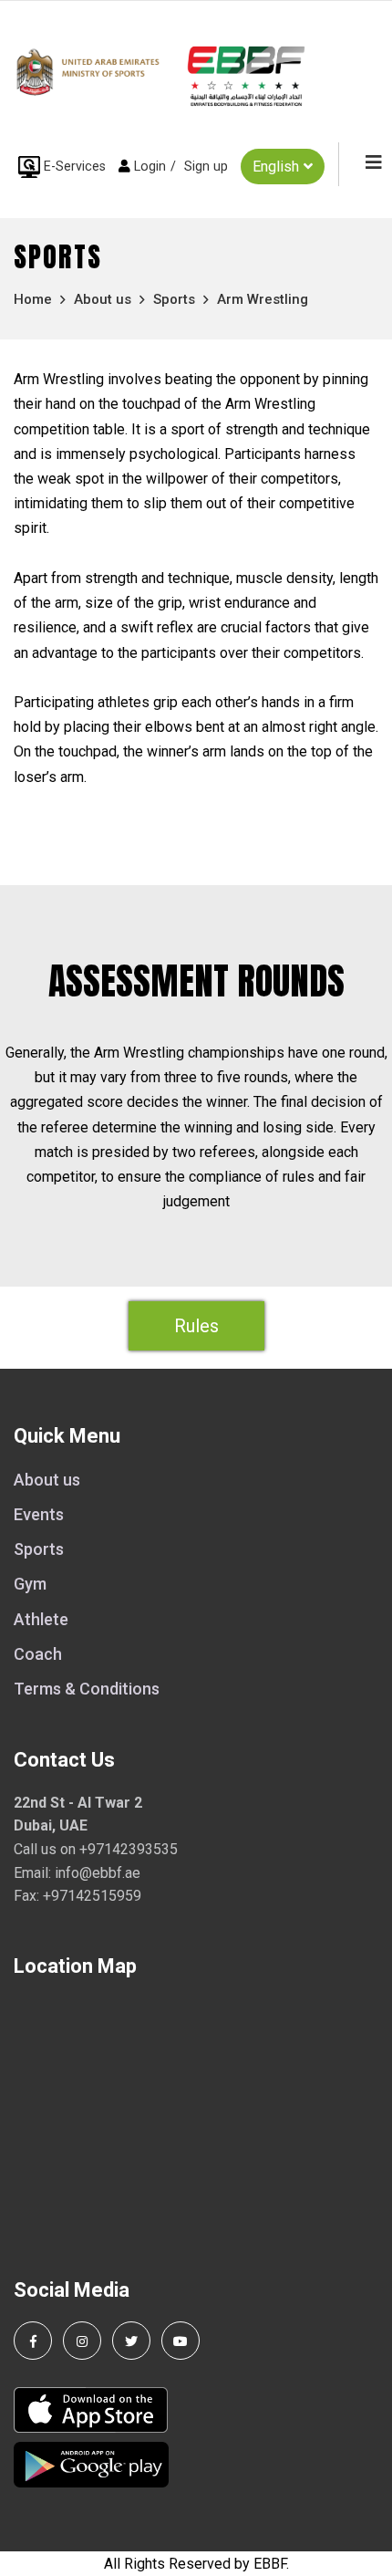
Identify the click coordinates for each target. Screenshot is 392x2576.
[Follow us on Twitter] (131, 2341)
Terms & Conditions (87, 1689)
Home (33, 299)
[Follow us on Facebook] (33, 2341)
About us (103, 299)
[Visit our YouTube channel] (181, 2341)
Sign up (206, 167)
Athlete (41, 1619)
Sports (174, 299)
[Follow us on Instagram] (82, 2341)
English (276, 167)
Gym (30, 1584)
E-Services (75, 167)
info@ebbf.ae (98, 1873)
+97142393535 (129, 1849)
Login (150, 167)
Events (39, 1514)
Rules (196, 1326)
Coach (38, 1654)
